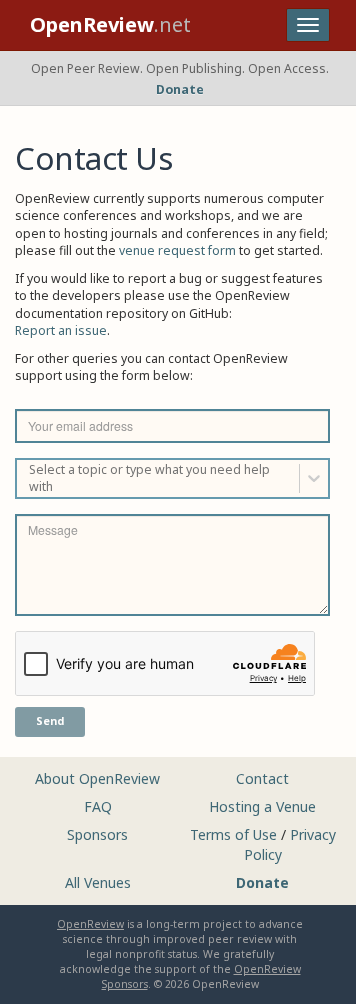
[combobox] (30, 479)
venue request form (177, 250)
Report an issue (61, 330)
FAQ (98, 806)
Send (50, 721)
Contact (262, 778)
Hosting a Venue (262, 806)
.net (110, 24)
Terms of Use (233, 834)
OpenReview (90, 924)
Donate (180, 89)
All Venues (98, 882)
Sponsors (97, 834)
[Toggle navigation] (308, 25)
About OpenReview (97, 778)
